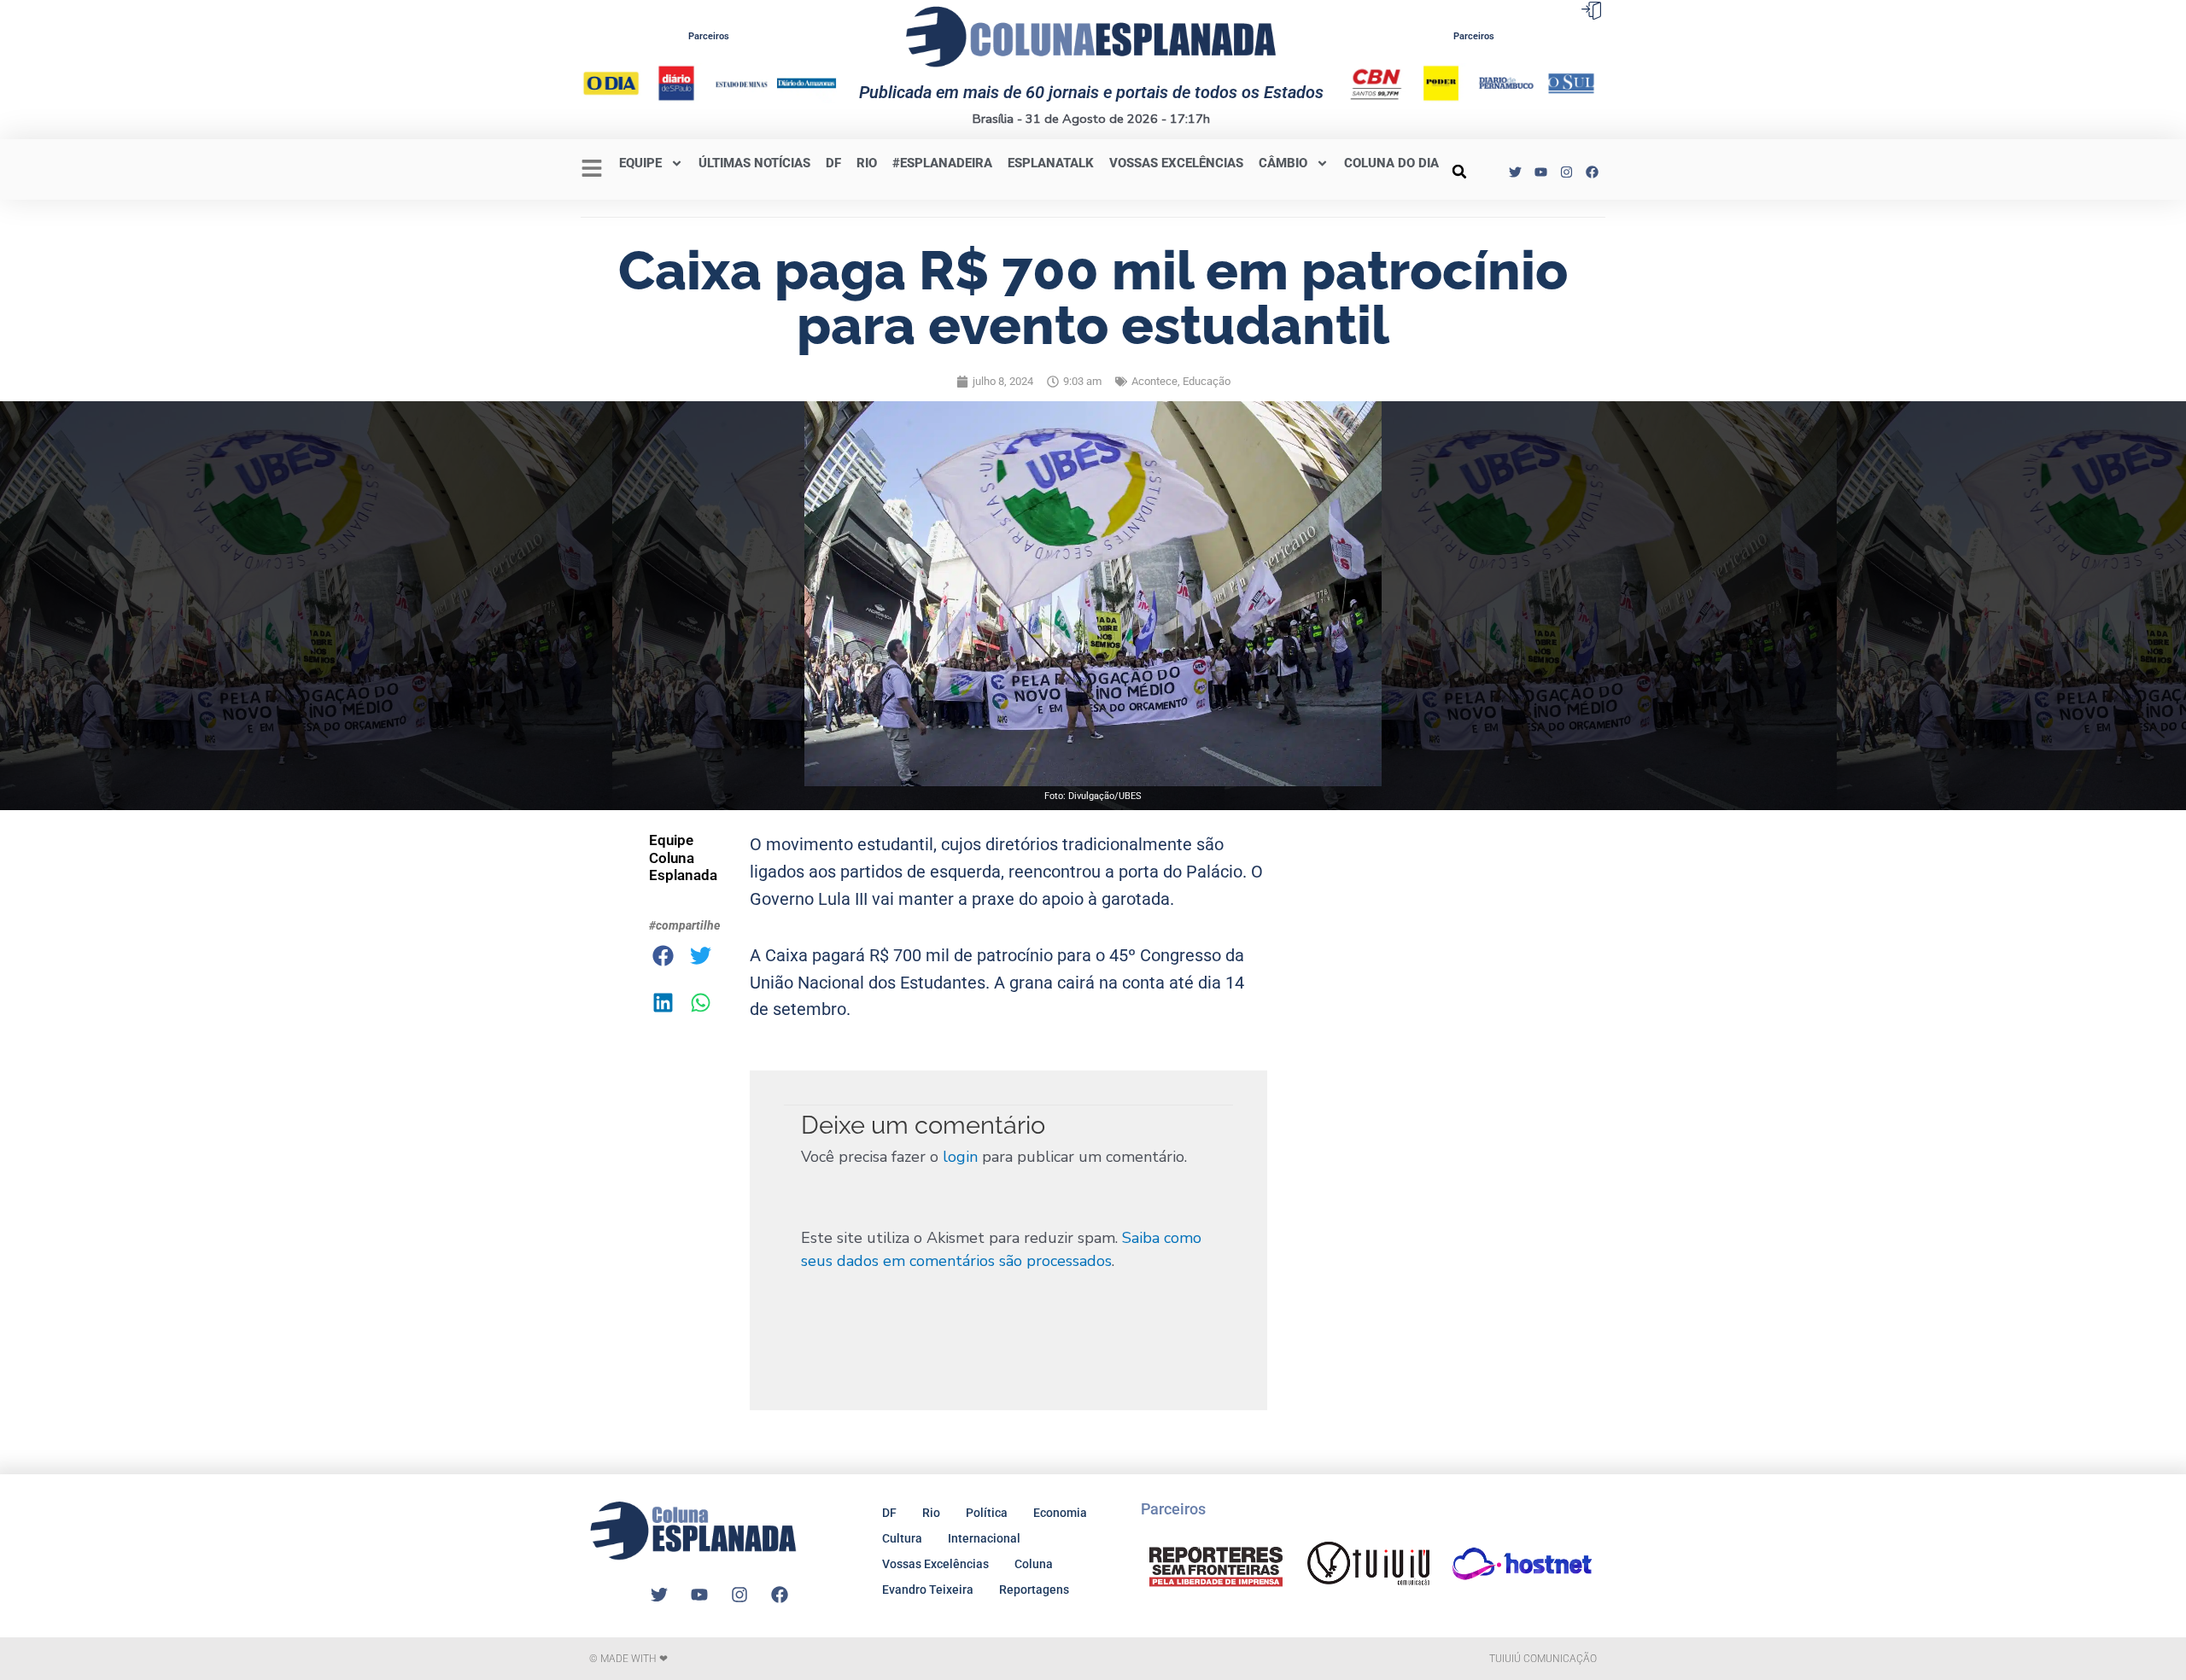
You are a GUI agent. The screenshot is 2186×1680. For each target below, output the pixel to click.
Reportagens (1034, 1590)
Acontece (1154, 381)
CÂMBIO (1283, 163)
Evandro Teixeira (928, 1590)
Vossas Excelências (1176, 163)
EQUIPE (640, 163)
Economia (1060, 1513)
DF (833, 163)
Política (987, 1513)
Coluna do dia (1391, 163)
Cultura (902, 1538)
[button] (1459, 172)
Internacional (984, 1538)
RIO (867, 163)
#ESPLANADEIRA (942, 163)
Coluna (1034, 1564)
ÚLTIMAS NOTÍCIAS (754, 163)
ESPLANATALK (1051, 163)
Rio (931, 1513)
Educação (1207, 381)
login (960, 1157)
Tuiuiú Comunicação (1543, 1659)
